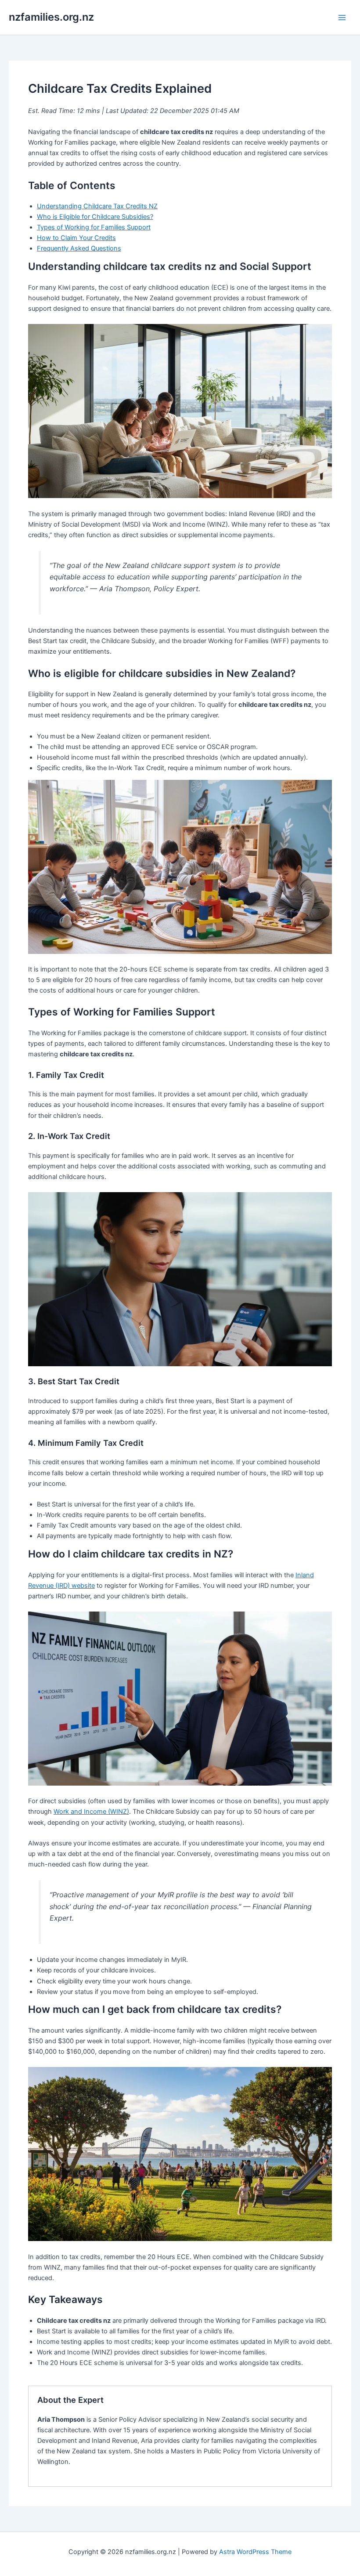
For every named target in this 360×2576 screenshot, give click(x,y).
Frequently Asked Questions (79, 248)
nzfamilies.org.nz (51, 17)
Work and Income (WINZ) (91, 1812)
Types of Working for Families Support (94, 227)
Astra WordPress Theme (255, 2552)
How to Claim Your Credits (76, 238)
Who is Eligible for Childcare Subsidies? (95, 217)
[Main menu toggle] (342, 18)
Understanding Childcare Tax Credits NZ (97, 206)
